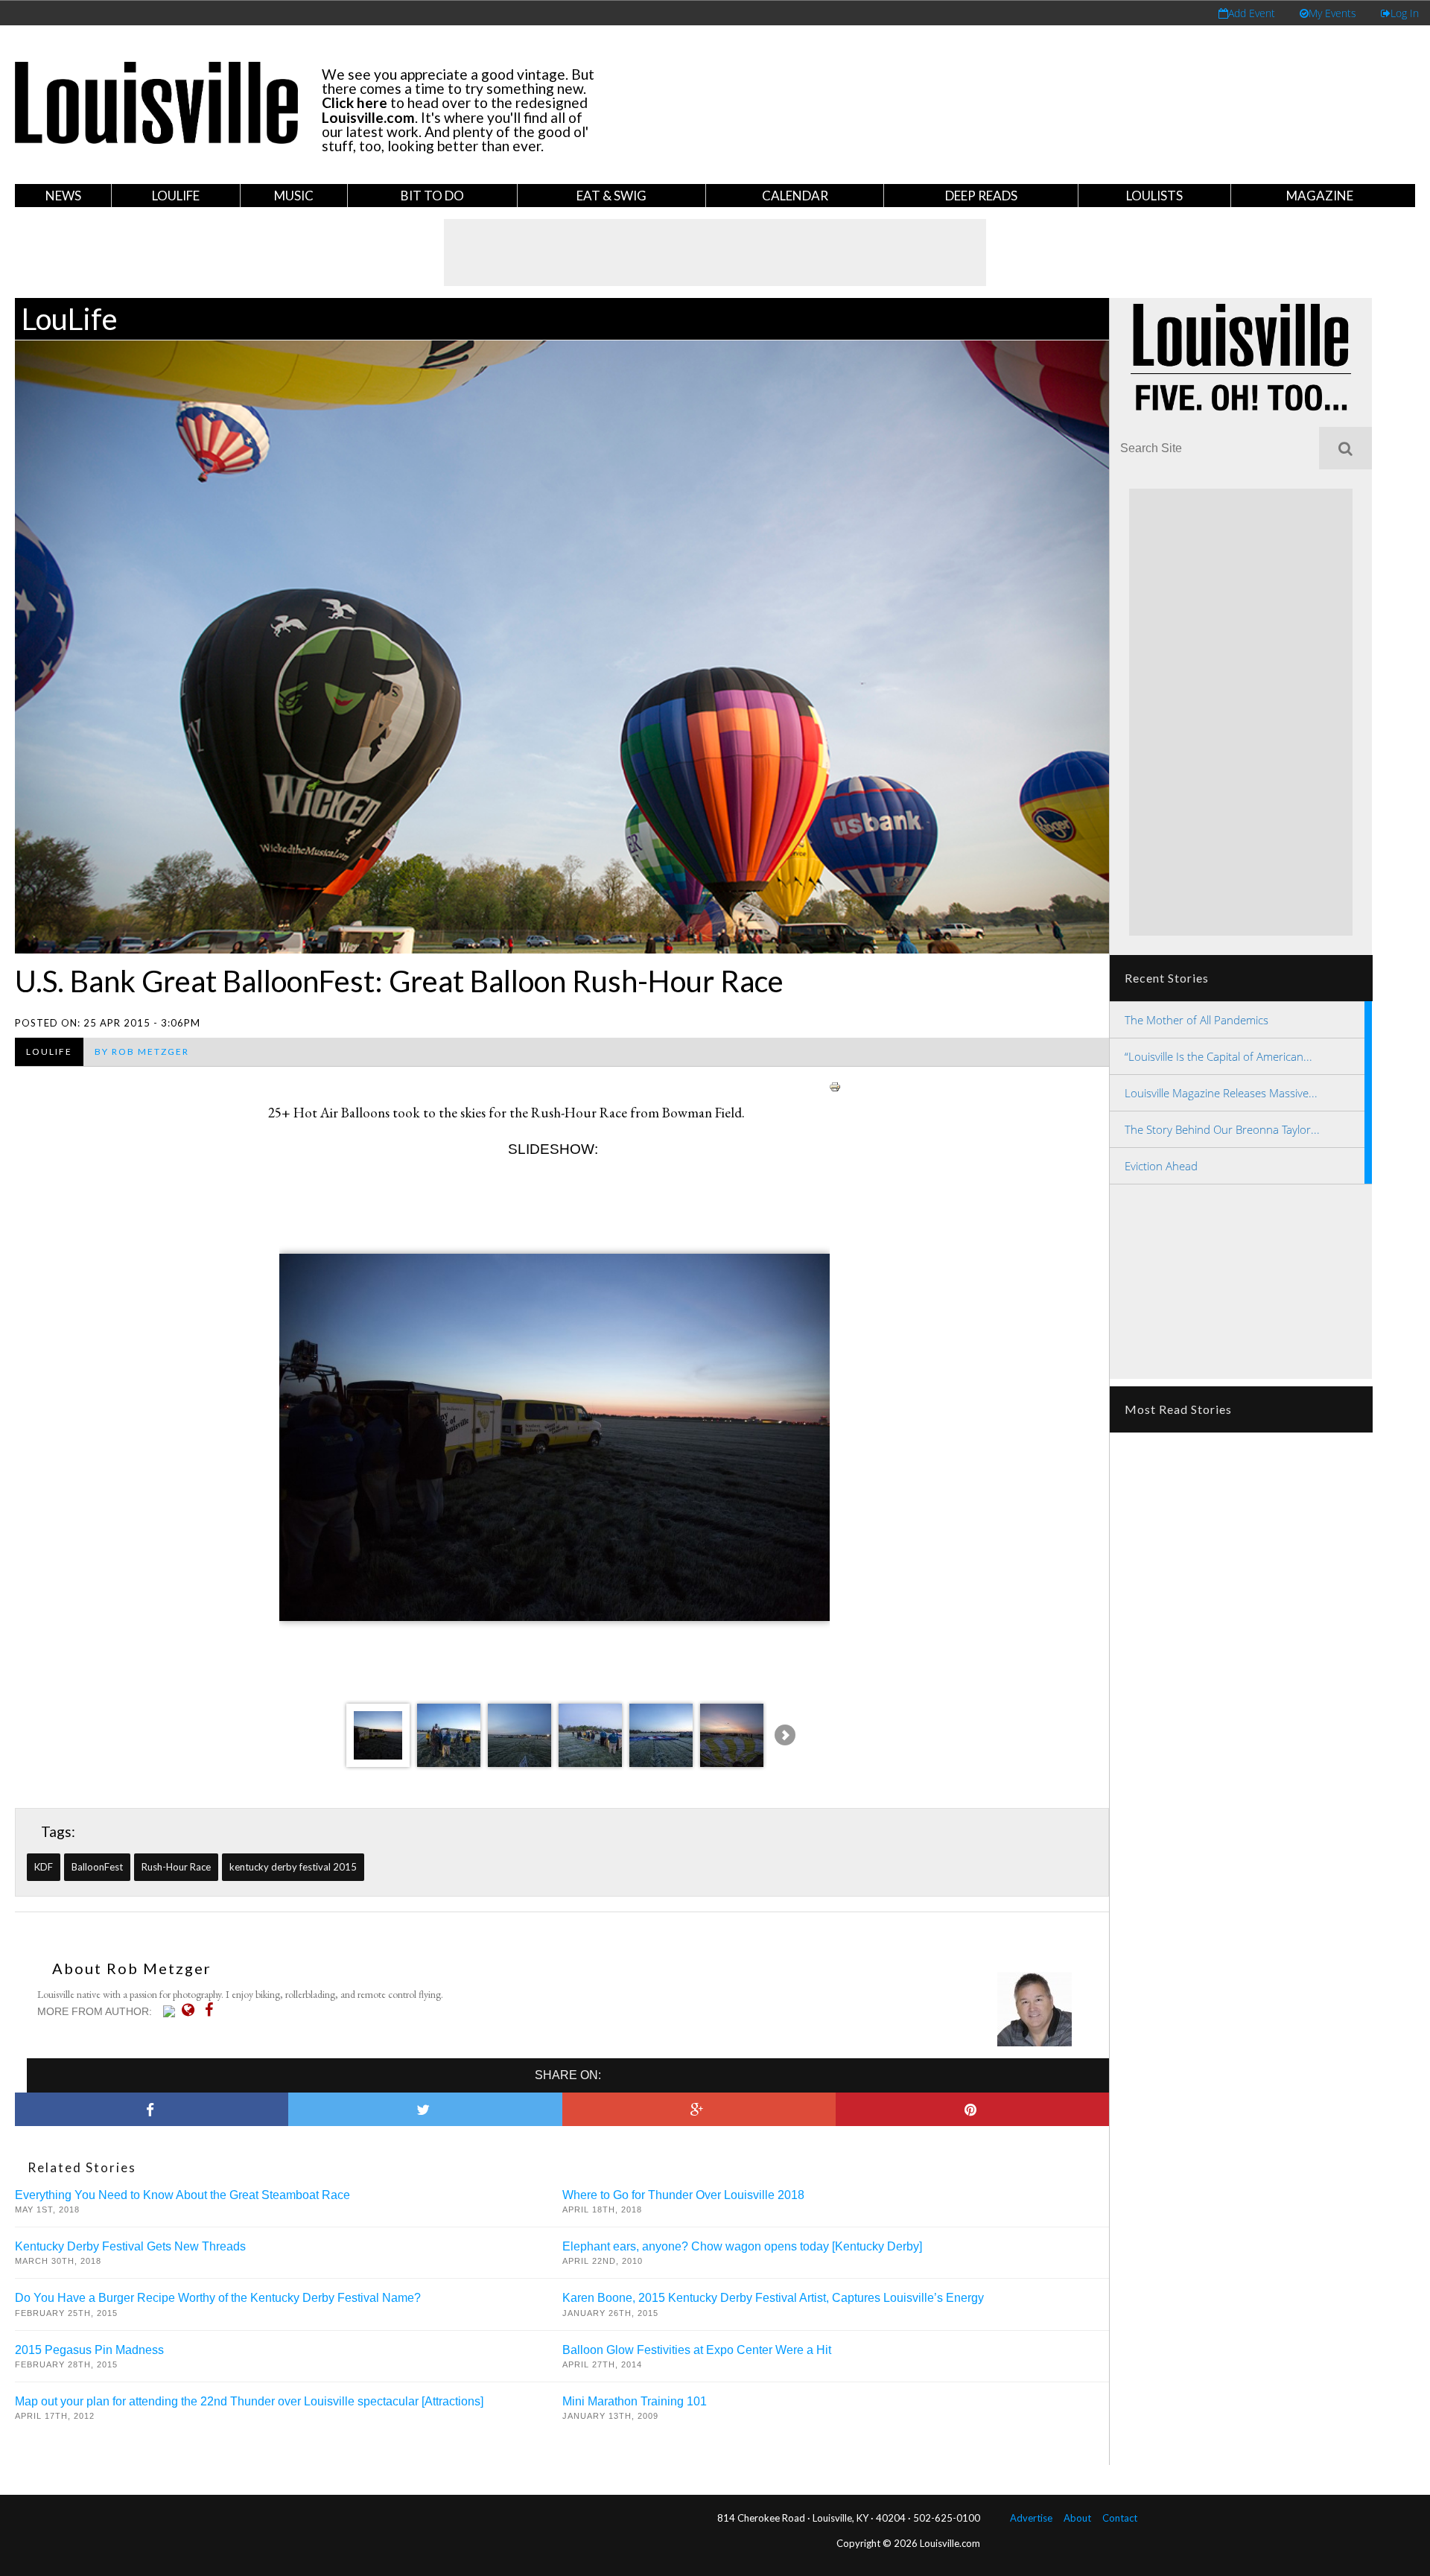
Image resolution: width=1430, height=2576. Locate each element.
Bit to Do (432, 196)
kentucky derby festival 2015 (293, 1867)
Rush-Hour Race (176, 1867)
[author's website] (192, 2010)
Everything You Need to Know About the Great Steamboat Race (182, 2195)
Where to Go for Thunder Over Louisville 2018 (683, 2195)
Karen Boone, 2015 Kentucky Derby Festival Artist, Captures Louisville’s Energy (773, 2298)
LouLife (176, 196)
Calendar (795, 196)
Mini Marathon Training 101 (635, 2401)
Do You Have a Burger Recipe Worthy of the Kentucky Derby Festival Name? (218, 2298)
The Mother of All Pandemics (1197, 1020)
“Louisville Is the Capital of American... (1218, 1056)
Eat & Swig (611, 196)
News (63, 196)
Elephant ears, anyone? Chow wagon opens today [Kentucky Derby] (742, 2246)
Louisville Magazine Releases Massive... (1221, 1093)
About (1077, 2518)
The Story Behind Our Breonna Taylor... (1222, 1129)
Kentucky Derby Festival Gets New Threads (130, 2246)
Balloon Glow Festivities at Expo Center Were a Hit (697, 2350)
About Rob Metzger (132, 1968)
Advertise (1031, 2518)
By (142, 1051)
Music (294, 196)
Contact (1120, 2518)
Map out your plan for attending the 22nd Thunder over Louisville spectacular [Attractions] (249, 2401)
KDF (44, 1867)
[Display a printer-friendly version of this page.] (835, 1084)
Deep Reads (981, 196)
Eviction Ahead (1161, 1166)
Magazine (1320, 196)
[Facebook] (213, 2010)
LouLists (1154, 196)
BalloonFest (97, 1867)
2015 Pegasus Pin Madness (89, 2350)
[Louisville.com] (171, 2011)
